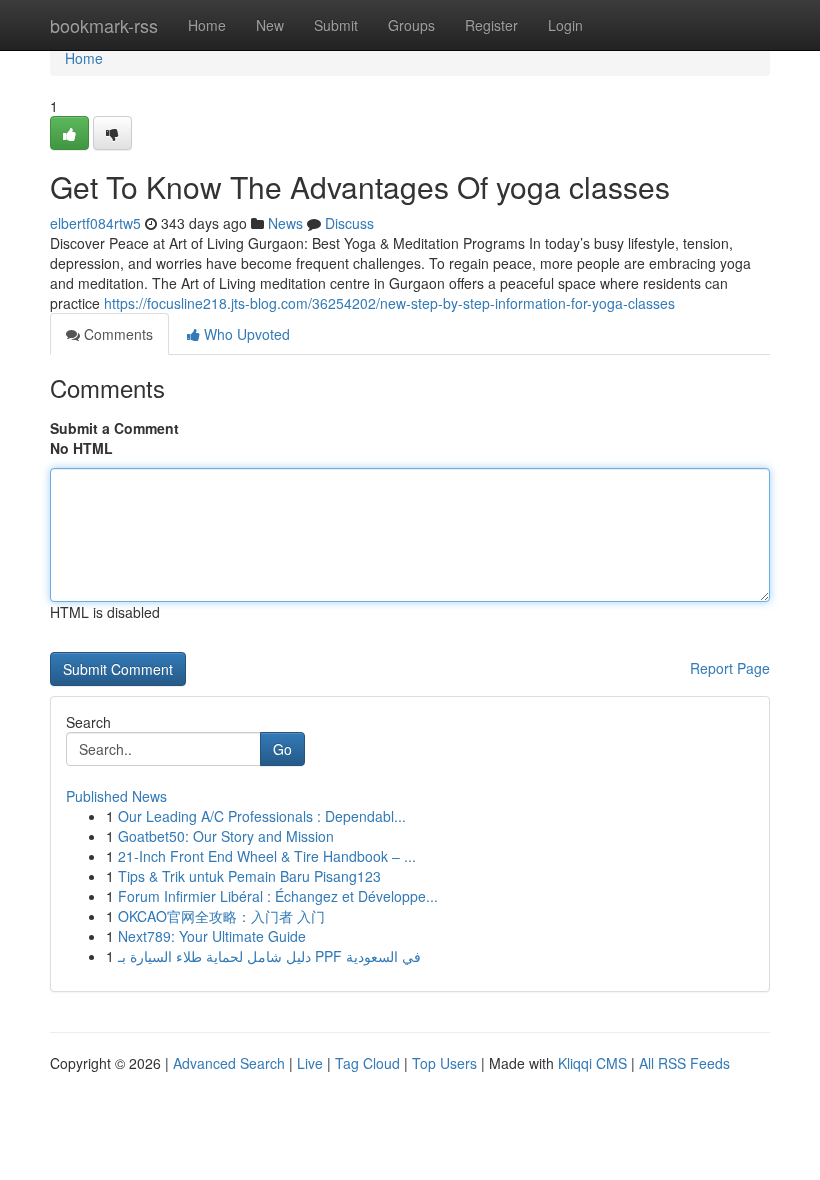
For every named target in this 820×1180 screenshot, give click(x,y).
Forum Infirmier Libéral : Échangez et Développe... (278, 896)
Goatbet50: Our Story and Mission (226, 836)
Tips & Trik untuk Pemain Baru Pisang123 (249, 876)
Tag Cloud (367, 1063)
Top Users (444, 1063)
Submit (336, 25)
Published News (116, 796)
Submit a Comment (114, 428)
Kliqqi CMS (592, 1063)
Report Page (730, 668)
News (285, 223)
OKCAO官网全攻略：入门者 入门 (221, 916)
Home (207, 25)
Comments (116, 334)
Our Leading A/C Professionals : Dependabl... (262, 816)
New (270, 25)
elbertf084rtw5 (95, 223)
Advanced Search (229, 1063)
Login (565, 25)
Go (282, 749)
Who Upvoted (245, 334)
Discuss (349, 223)
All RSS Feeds (684, 1063)
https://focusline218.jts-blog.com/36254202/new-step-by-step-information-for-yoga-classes (389, 303)
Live (310, 1063)
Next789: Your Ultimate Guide (212, 936)
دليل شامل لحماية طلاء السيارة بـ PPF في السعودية (269, 956)
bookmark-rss (104, 25)
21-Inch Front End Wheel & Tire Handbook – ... (267, 856)
